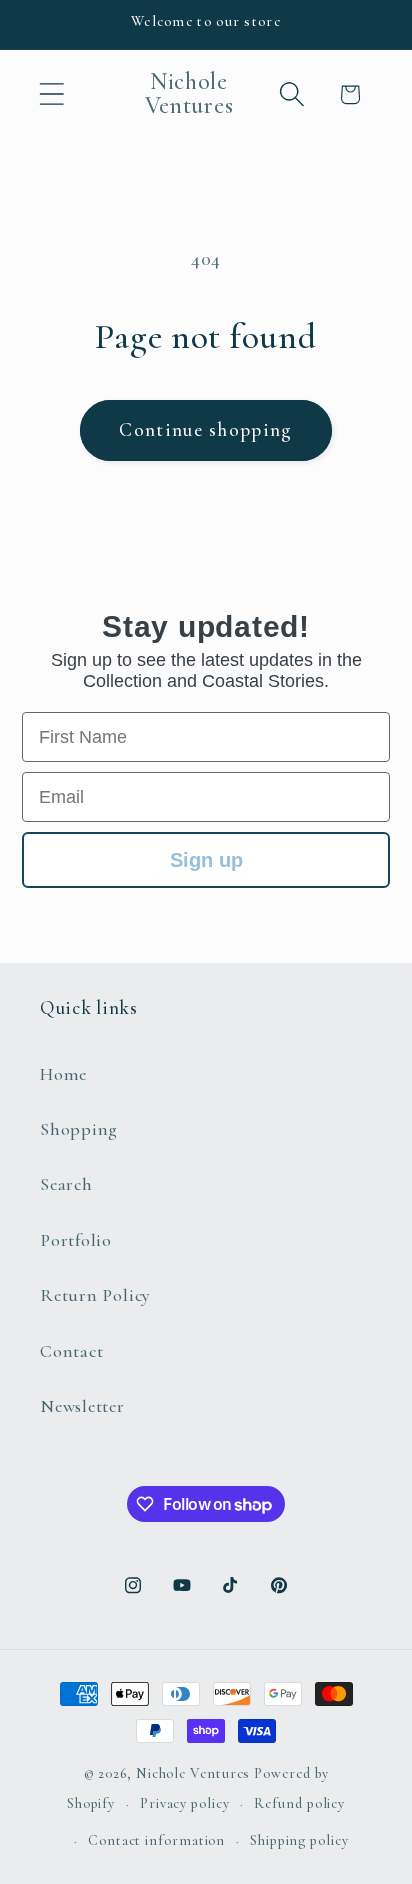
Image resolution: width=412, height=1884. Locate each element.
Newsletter (82, 1406)
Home (63, 1074)
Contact (71, 1351)
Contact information (156, 1840)
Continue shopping (205, 430)
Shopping (79, 1129)
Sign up (206, 860)
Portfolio (76, 1240)
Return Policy (95, 1295)
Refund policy (299, 1803)
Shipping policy (299, 1840)
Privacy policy (185, 1803)
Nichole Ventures (193, 1773)
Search (66, 1184)
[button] (51, 94)
